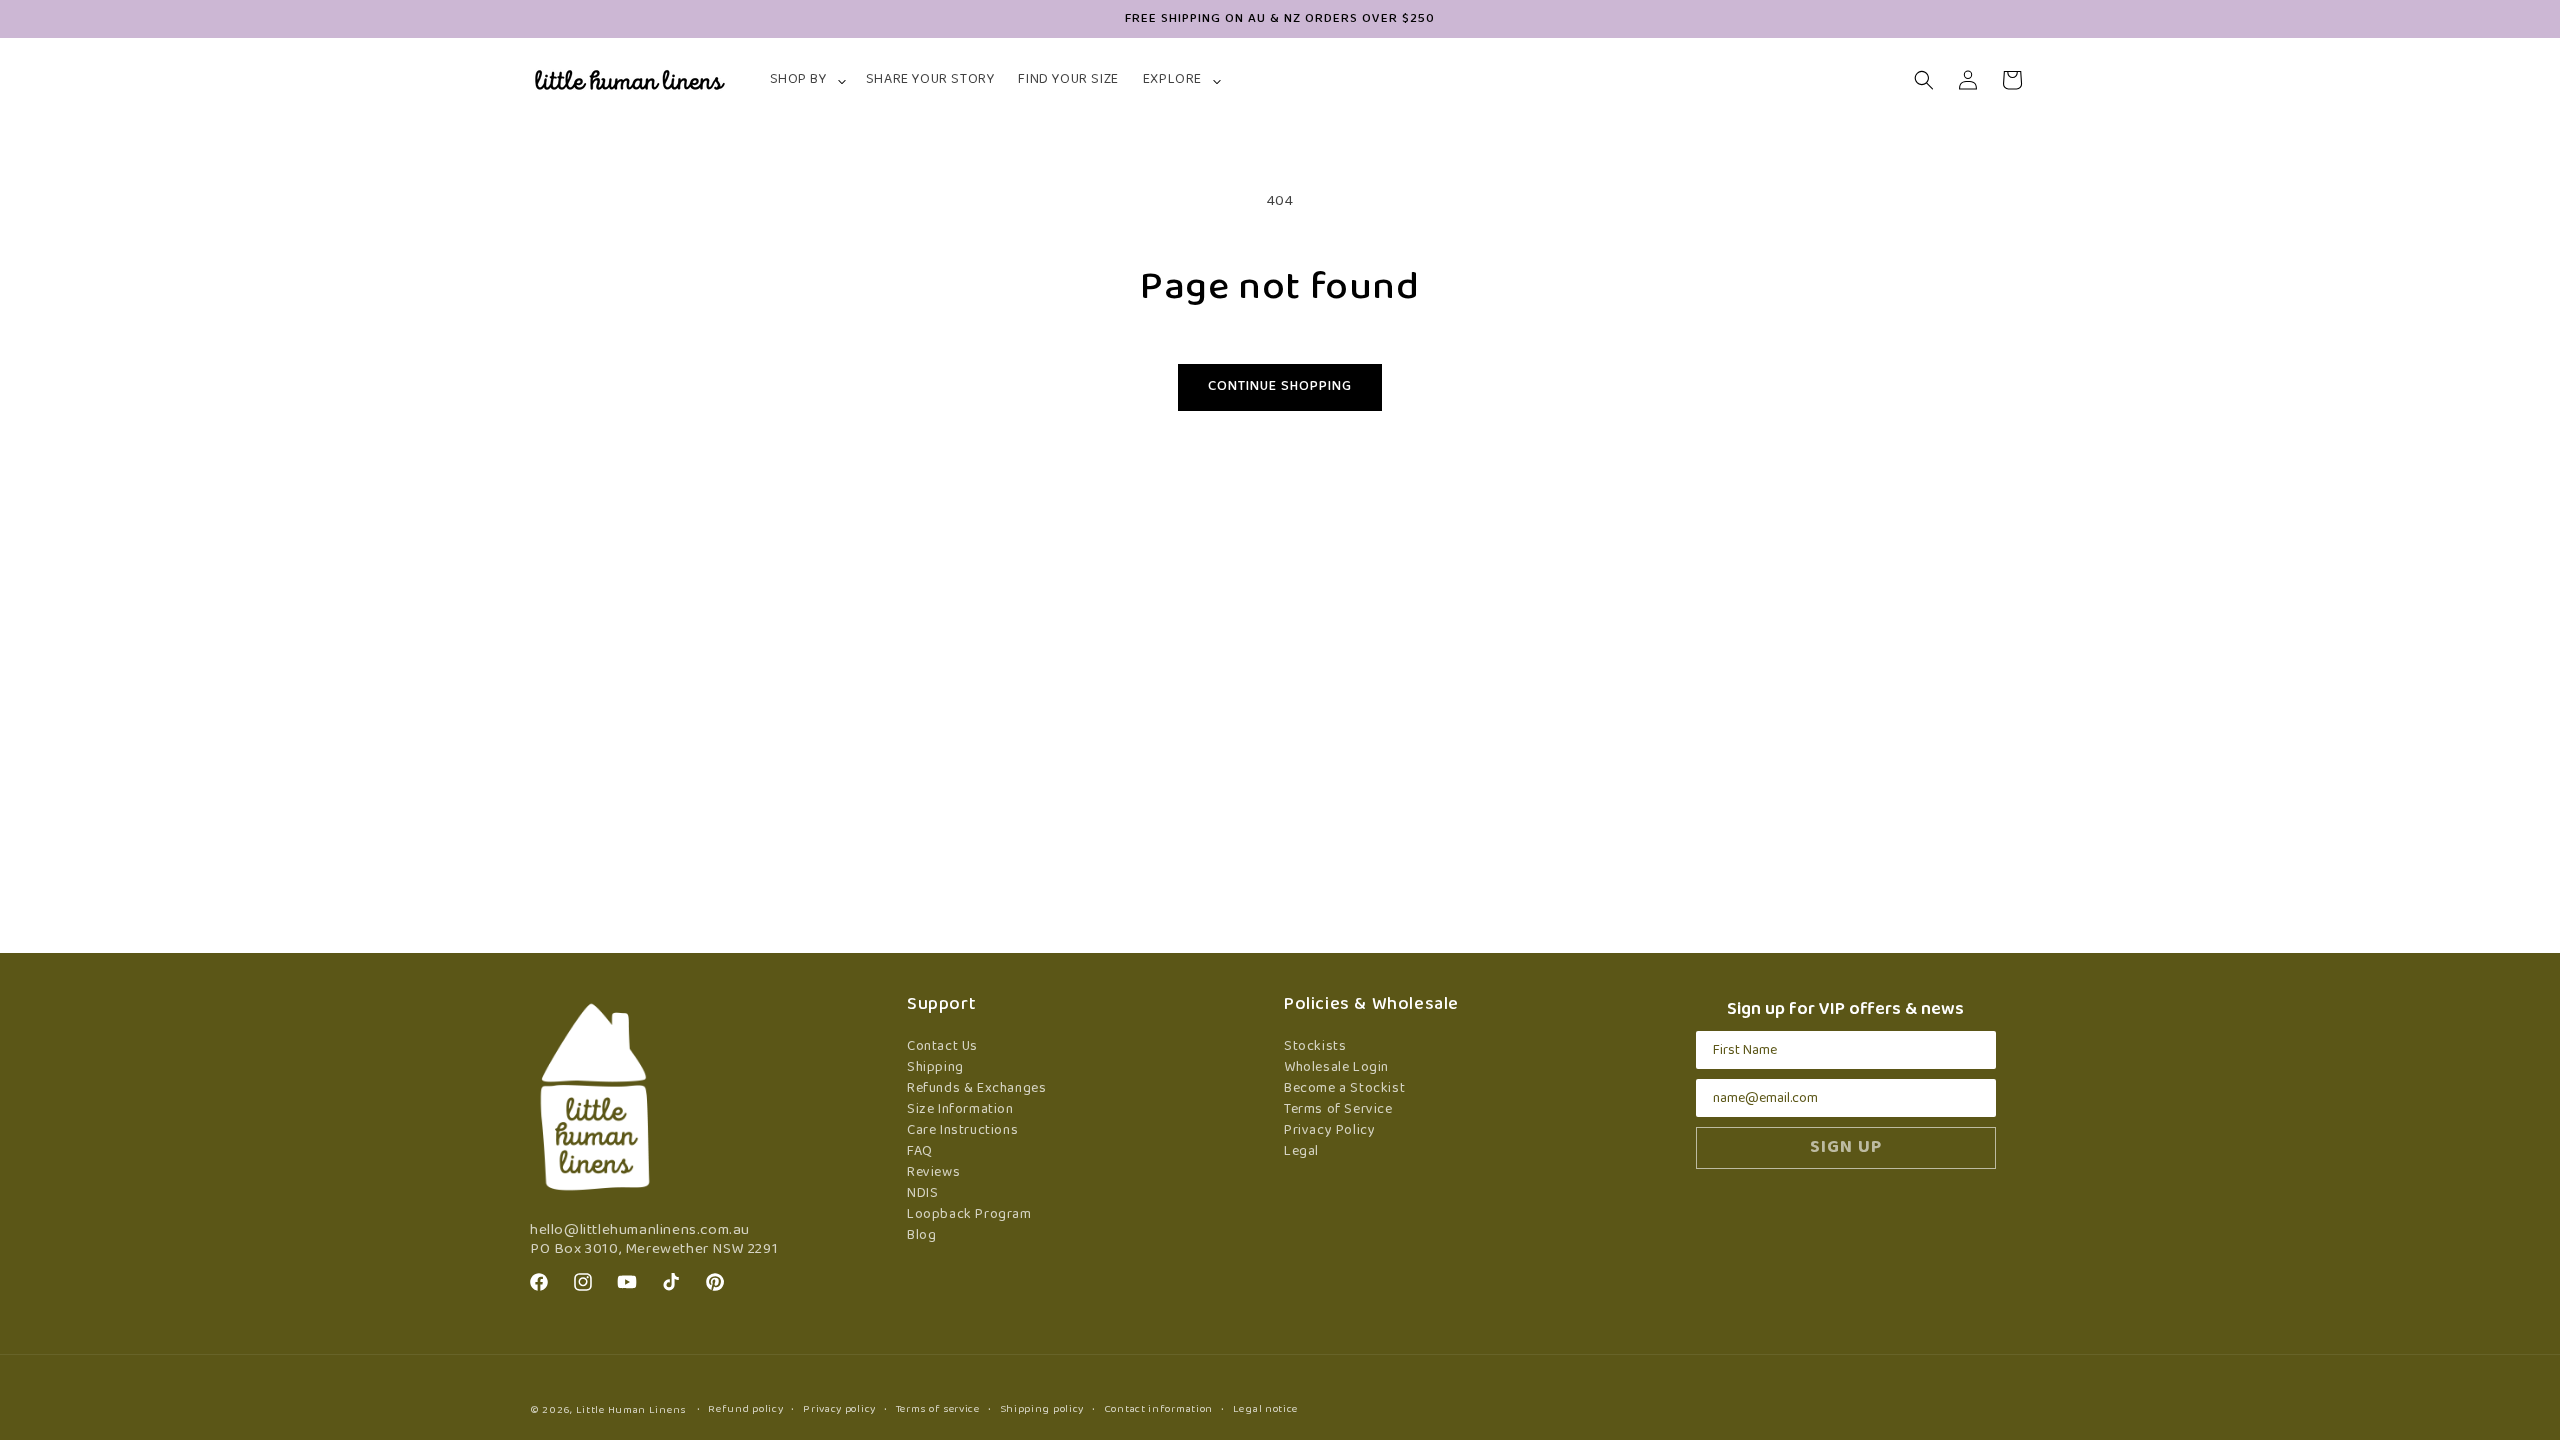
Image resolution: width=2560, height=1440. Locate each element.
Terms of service (938, 1409)
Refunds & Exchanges (976, 1088)
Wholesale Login (1336, 1067)
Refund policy (745, 1409)
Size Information (960, 1109)
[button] (806, 80)
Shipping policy (1042, 1409)
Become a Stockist (1344, 1088)
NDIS (922, 1193)
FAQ (920, 1151)
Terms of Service (1338, 1109)
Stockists (1315, 1046)
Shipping (935, 1067)
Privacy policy (839, 1409)
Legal (1301, 1151)
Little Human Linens (631, 1410)
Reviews (933, 1172)
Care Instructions (962, 1130)
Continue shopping (1280, 386)
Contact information (1158, 1409)
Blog (921, 1235)
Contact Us (942, 1046)
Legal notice (1265, 1409)
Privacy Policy (1329, 1130)
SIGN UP (1846, 1147)
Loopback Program (969, 1214)
